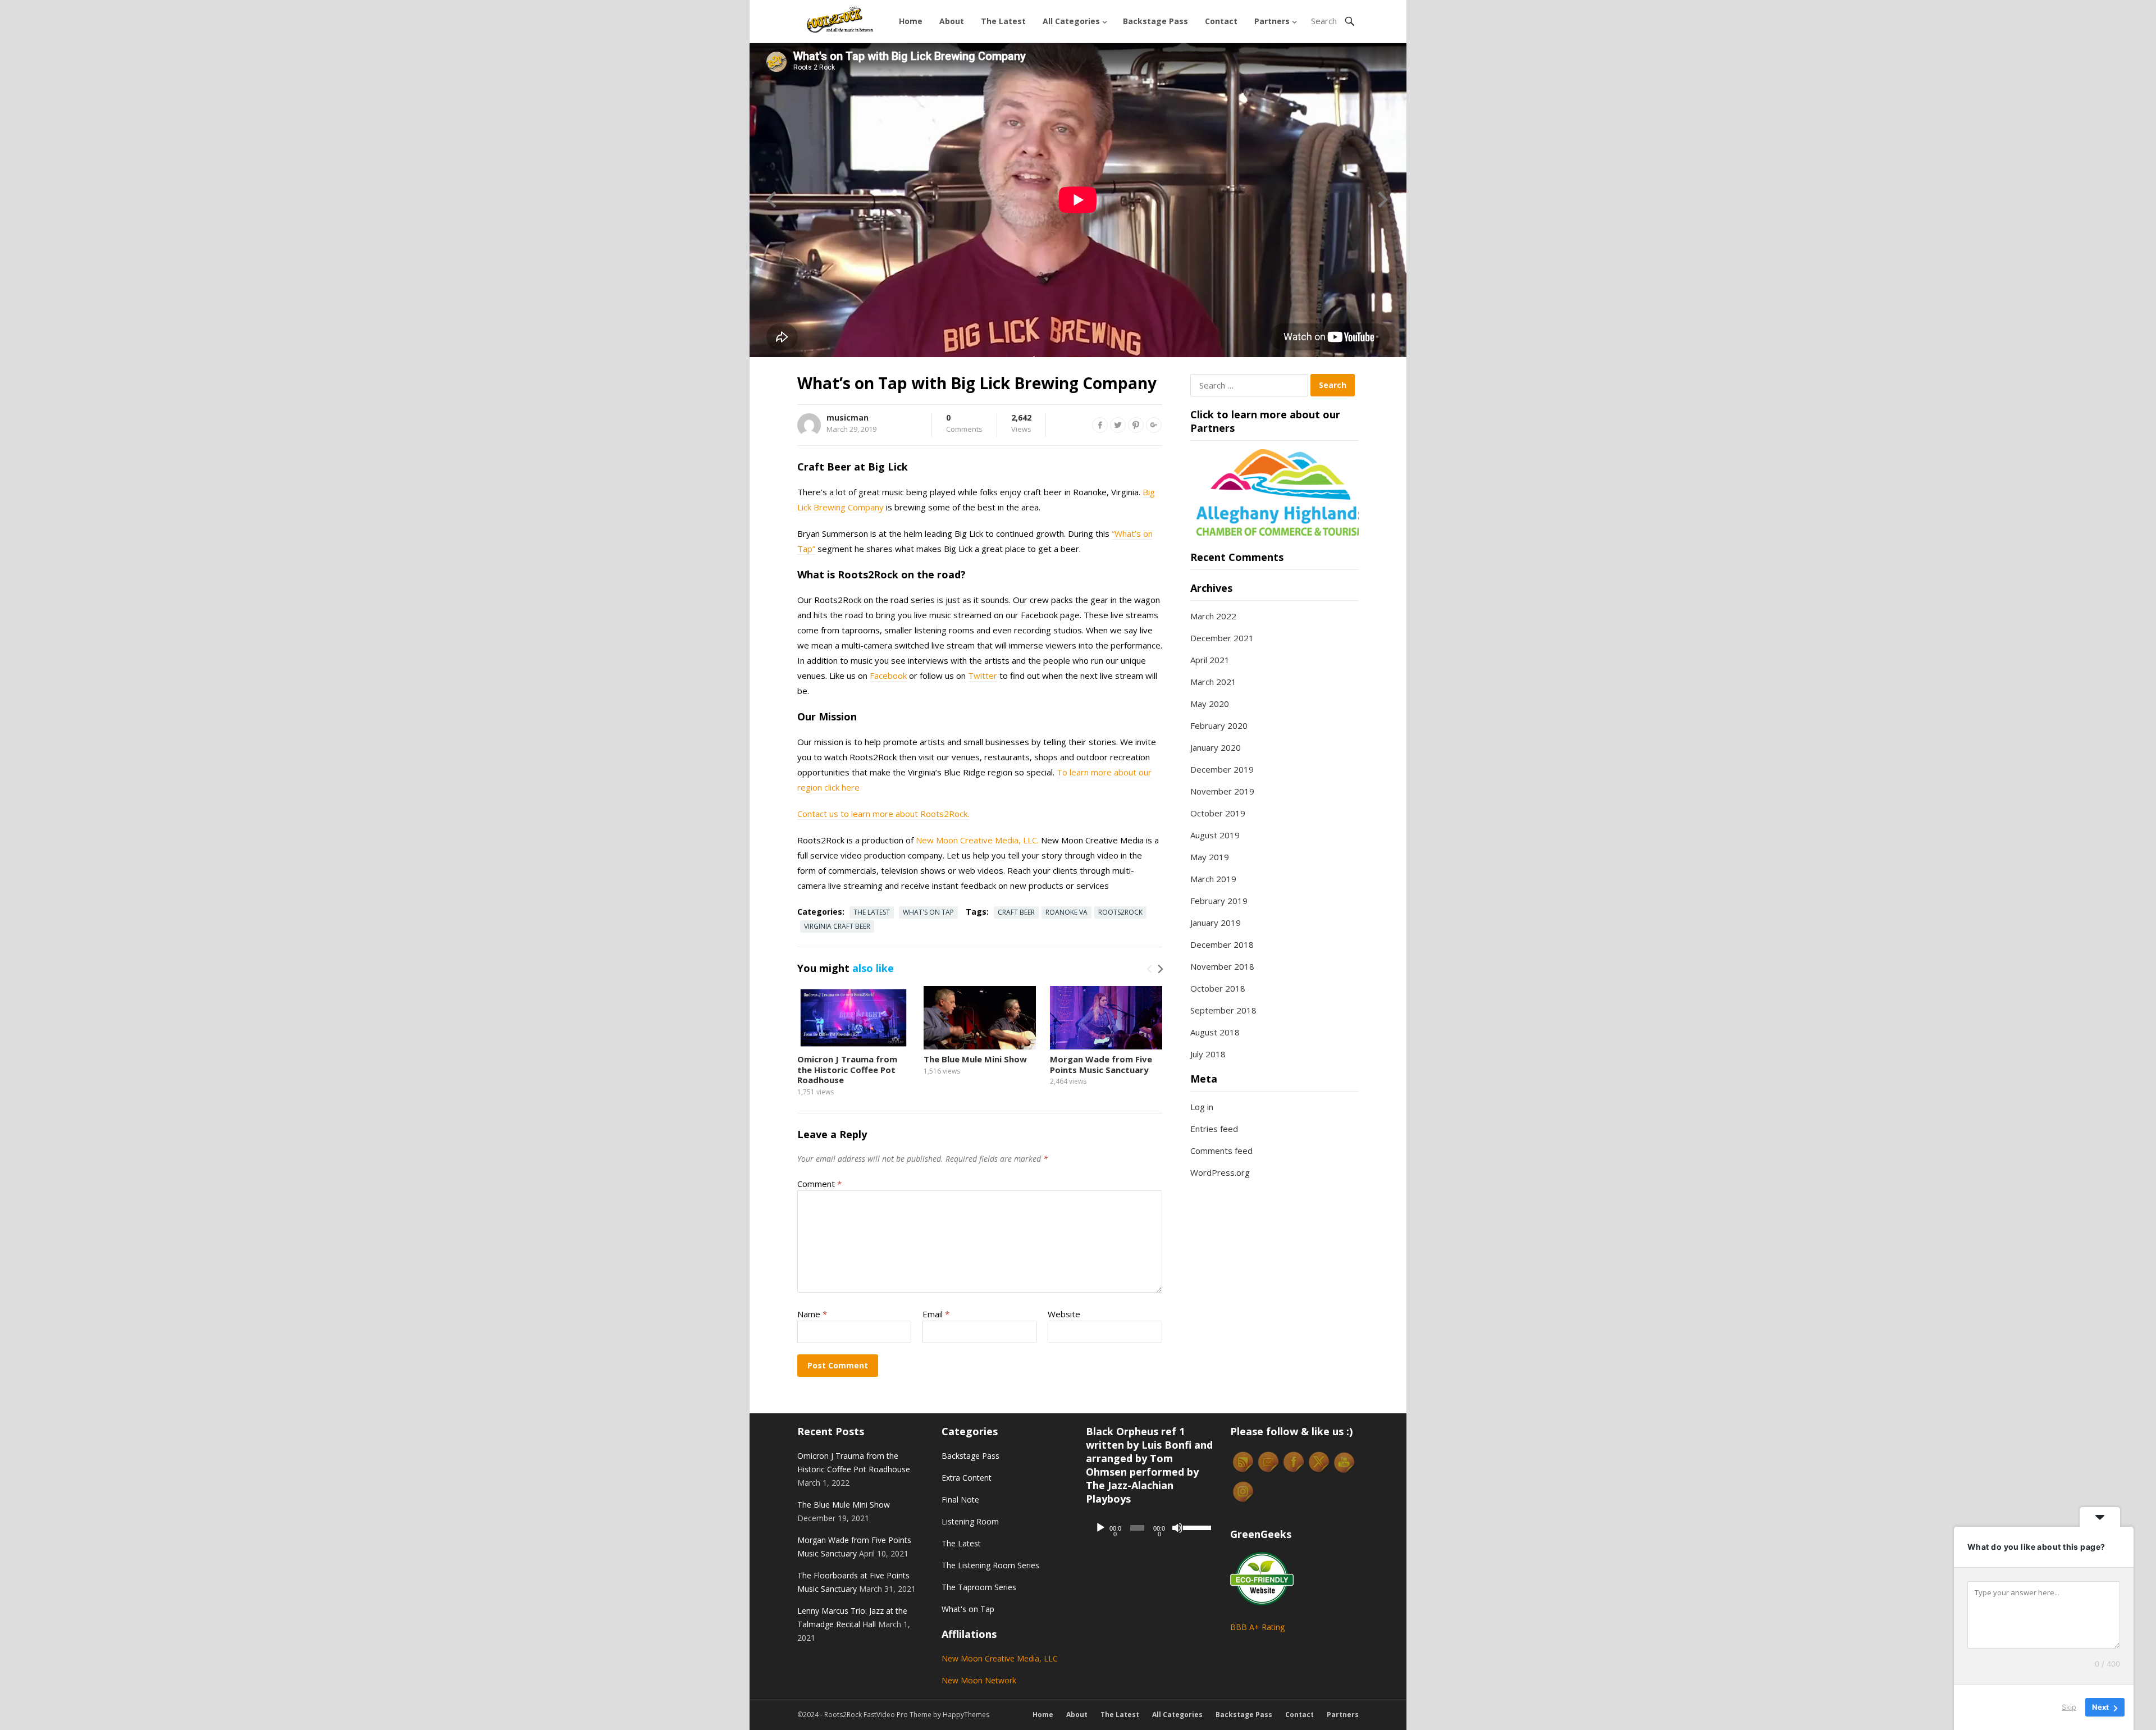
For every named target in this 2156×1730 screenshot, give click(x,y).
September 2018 (1223, 1010)
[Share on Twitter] (1118, 425)
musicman (848, 417)
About (952, 21)
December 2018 (1222, 944)
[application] (1150, 1528)
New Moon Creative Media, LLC (1000, 1658)
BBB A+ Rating (1257, 1627)
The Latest (1003, 21)
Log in (1202, 1107)
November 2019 (1222, 791)
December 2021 (1222, 638)
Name (812, 1314)
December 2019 (1222, 769)
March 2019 (1213, 879)
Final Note (960, 1500)
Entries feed (1214, 1129)
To (1062, 772)
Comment (819, 1184)
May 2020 (1210, 704)
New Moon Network (979, 1680)
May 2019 (1210, 857)
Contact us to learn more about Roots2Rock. (883, 814)
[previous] (1150, 969)
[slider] (1195, 1527)
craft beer (1016, 912)
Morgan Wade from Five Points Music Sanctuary (1101, 1064)
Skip (2069, 1707)
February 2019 (1219, 901)
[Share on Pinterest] (1136, 425)
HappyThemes (966, 1715)
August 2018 (1215, 1032)
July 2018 (1208, 1054)
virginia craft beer (837, 926)
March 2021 (1213, 682)
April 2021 (1210, 660)
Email (936, 1314)
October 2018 (1218, 988)
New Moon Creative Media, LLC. (977, 840)
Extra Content (967, 1478)
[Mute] (1177, 1528)
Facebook (888, 675)
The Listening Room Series (990, 1565)
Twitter (983, 675)
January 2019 (1216, 923)
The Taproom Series (979, 1587)
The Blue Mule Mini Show (975, 1059)
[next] (1159, 969)
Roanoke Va (1066, 912)
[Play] (1100, 1528)
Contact (1221, 21)
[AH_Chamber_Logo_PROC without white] (1275, 532)
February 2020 (1219, 725)
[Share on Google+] (1154, 425)
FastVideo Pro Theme (897, 1715)
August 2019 (1215, 835)
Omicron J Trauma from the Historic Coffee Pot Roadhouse (847, 1070)
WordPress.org (1220, 1172)
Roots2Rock (1120, 912)
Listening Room (970, 1521)
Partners (1272, 21)
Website (1064, 1314)
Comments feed (1221, 1151)
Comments (964, 424)
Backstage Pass (1155, 21)
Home (911, 21)
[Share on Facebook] (1100, 425)
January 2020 (1216, 747)
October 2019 (1218, 813)
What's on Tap (928, 912)
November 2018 (1222, 966)
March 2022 (1213, 616)
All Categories (1071, 21)
